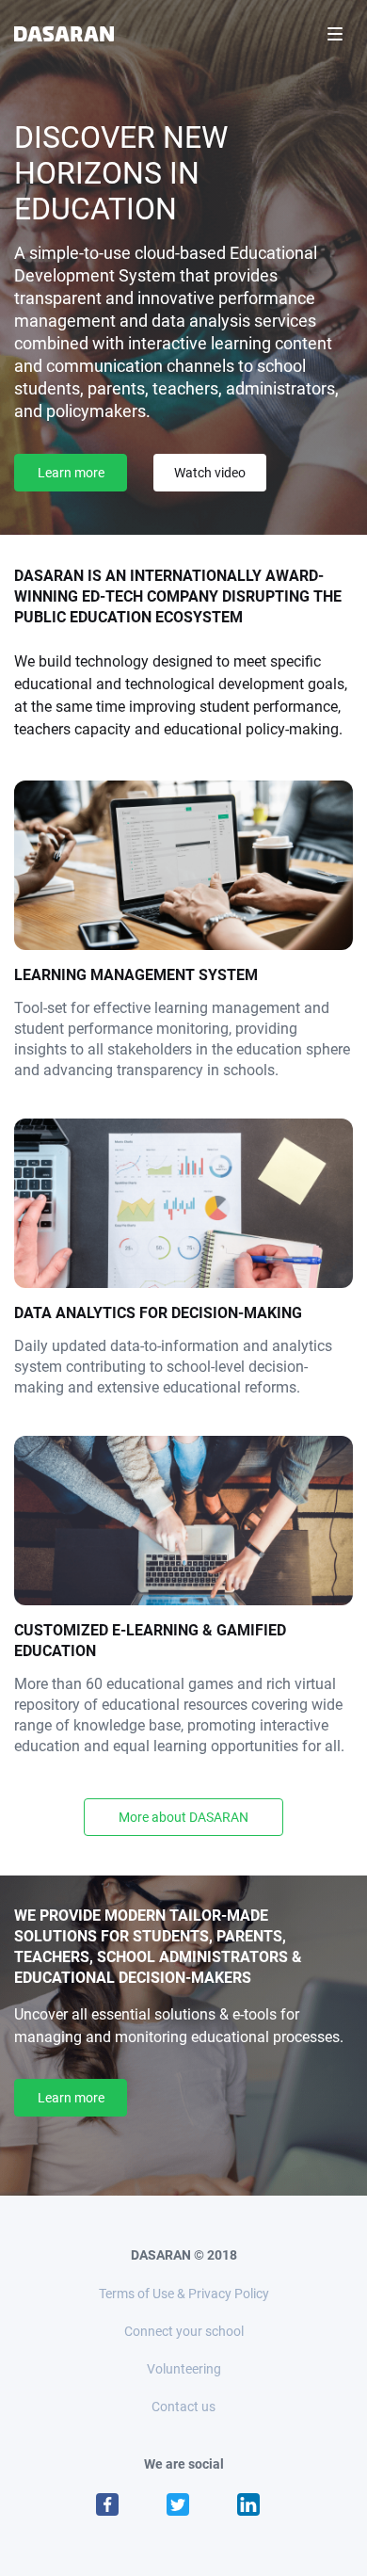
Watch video (210, 473)
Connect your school (184, 2331)
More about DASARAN (183, 1817)
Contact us (183, 2407)
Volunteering (184, 2369)
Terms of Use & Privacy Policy (184, 2294)
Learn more (71, 473)
